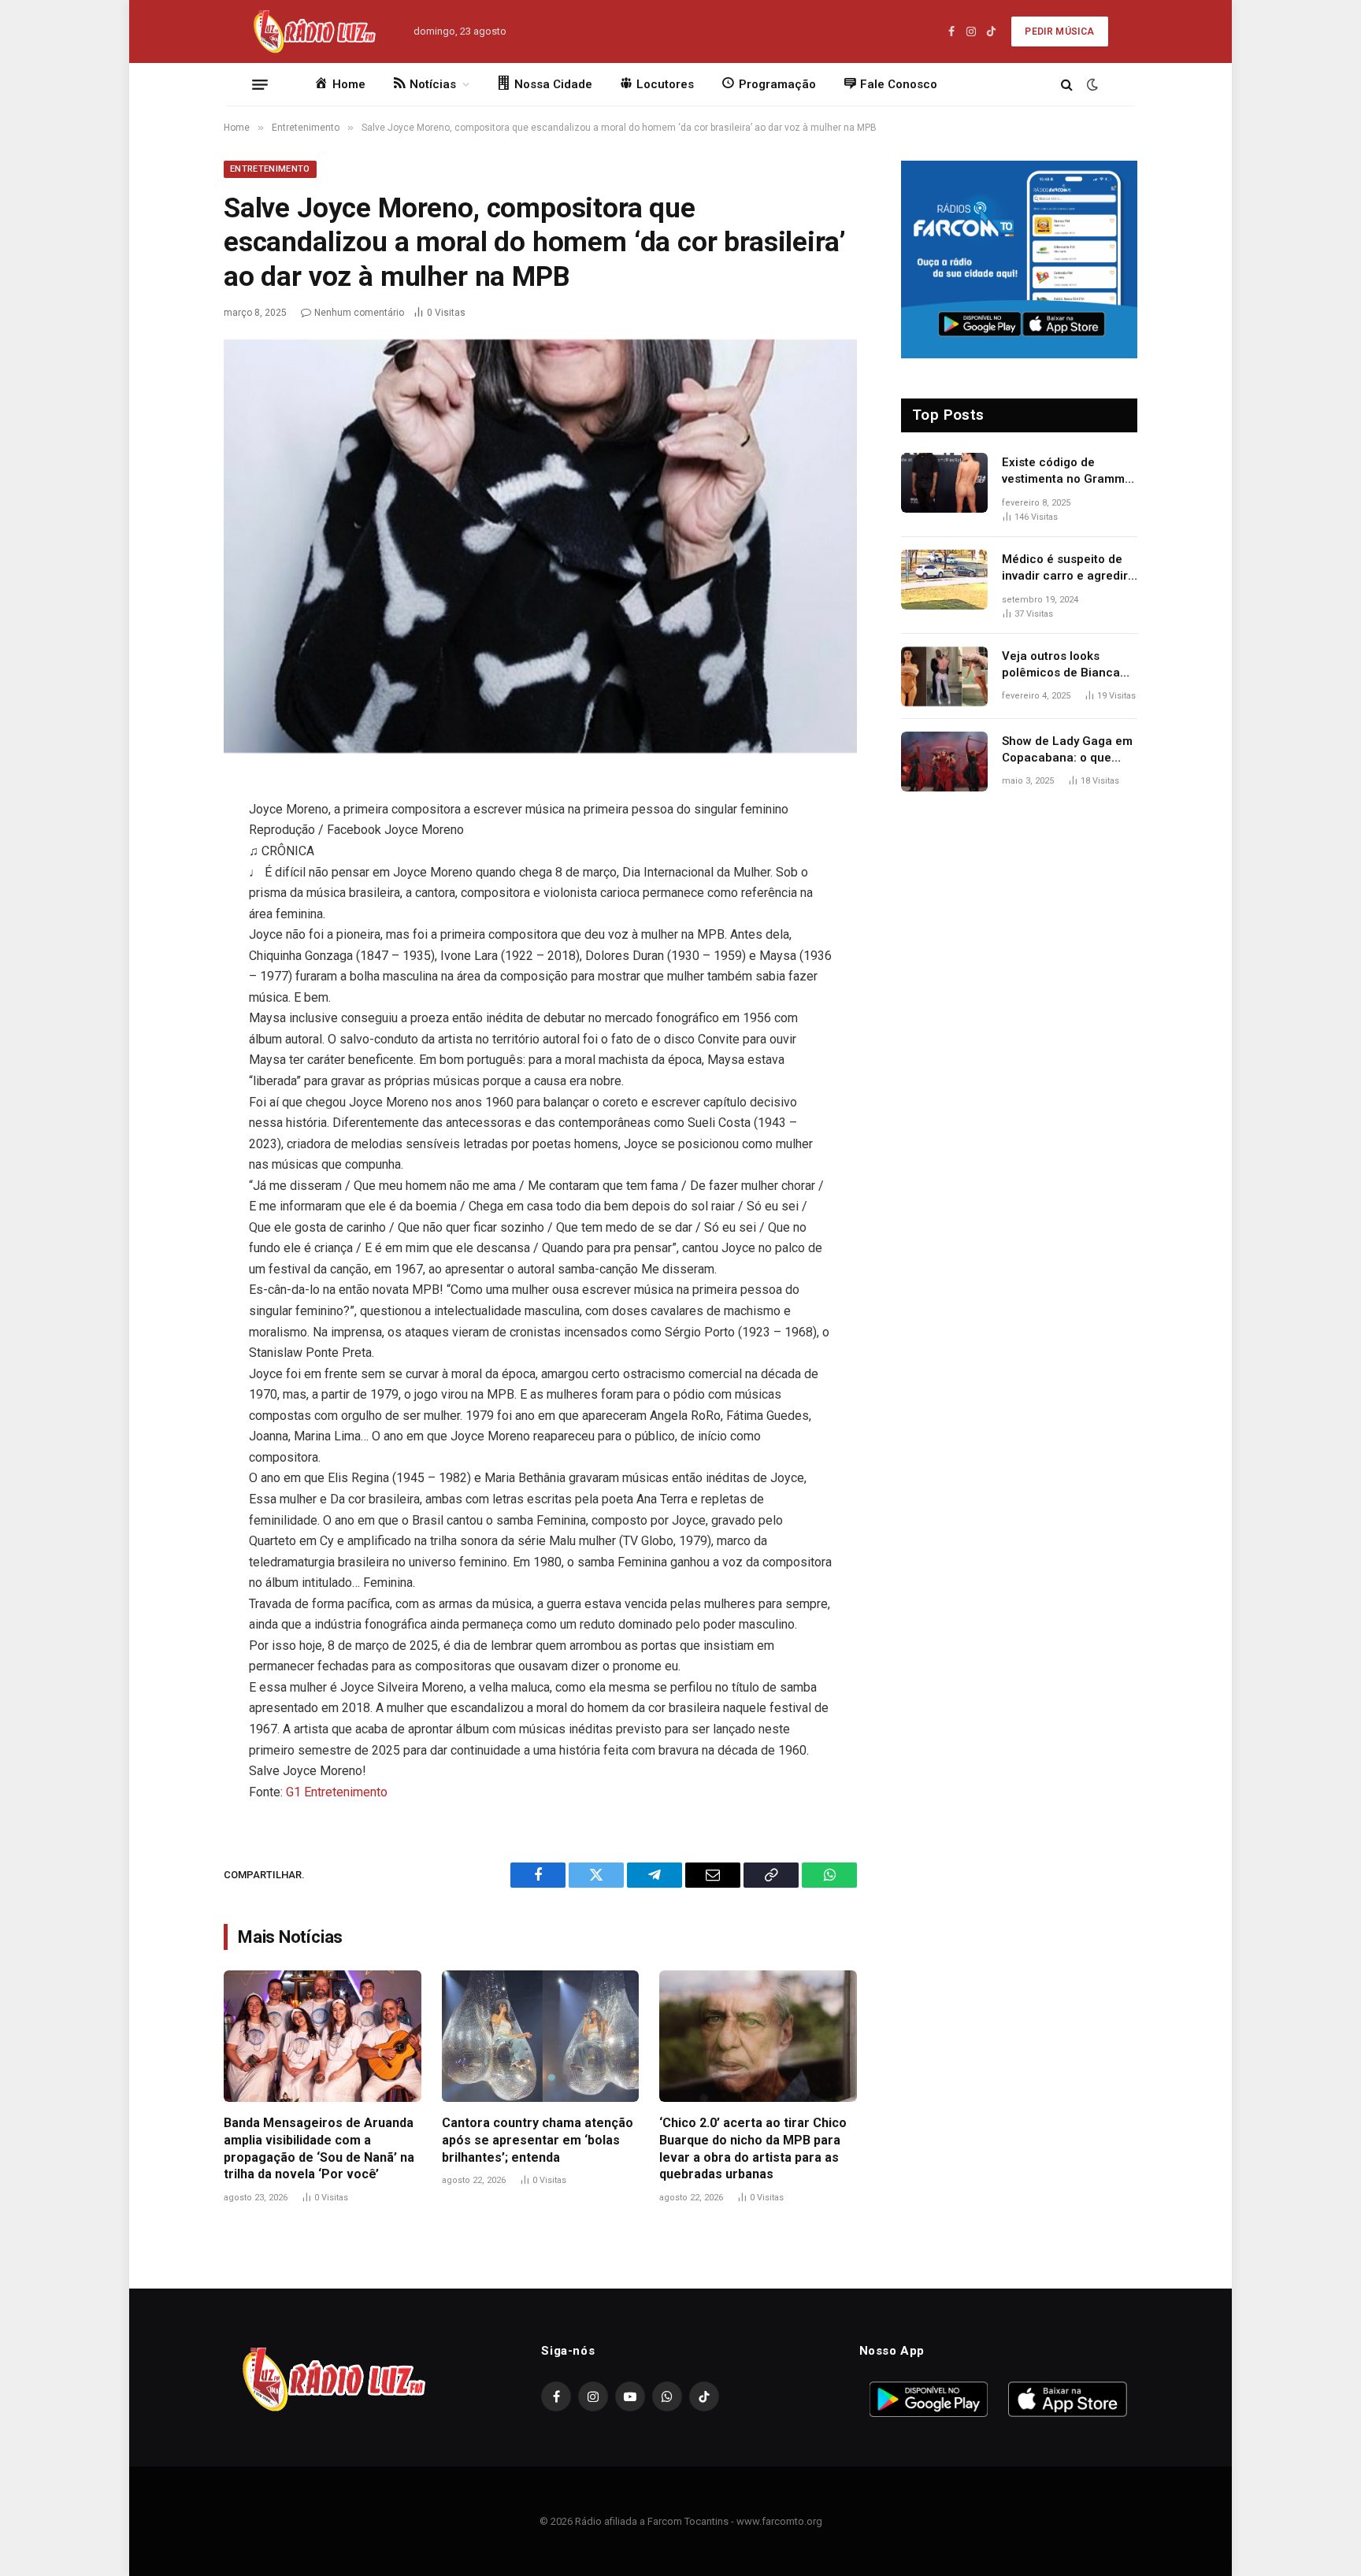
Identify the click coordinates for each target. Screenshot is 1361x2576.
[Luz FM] (313, 32)
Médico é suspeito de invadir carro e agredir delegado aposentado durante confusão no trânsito (1065, 569)
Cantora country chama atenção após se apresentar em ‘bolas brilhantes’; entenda (538, 2140)
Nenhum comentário (359, 313)
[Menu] (260, 84)
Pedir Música (1059, 32)
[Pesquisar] (1067, 85)
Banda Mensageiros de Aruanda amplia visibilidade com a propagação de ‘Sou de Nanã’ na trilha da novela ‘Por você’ (319, 2148)
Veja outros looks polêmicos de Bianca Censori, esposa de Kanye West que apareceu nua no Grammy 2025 (1061, 665)
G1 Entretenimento (337, 1792)
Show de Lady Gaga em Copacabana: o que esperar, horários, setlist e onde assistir (1067, 751)
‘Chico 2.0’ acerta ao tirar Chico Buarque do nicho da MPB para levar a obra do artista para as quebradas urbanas (753, 2148)
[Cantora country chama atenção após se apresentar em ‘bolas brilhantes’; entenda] (541, 2036)
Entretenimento (270, 169)
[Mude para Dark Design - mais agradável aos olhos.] (1091, 84)
